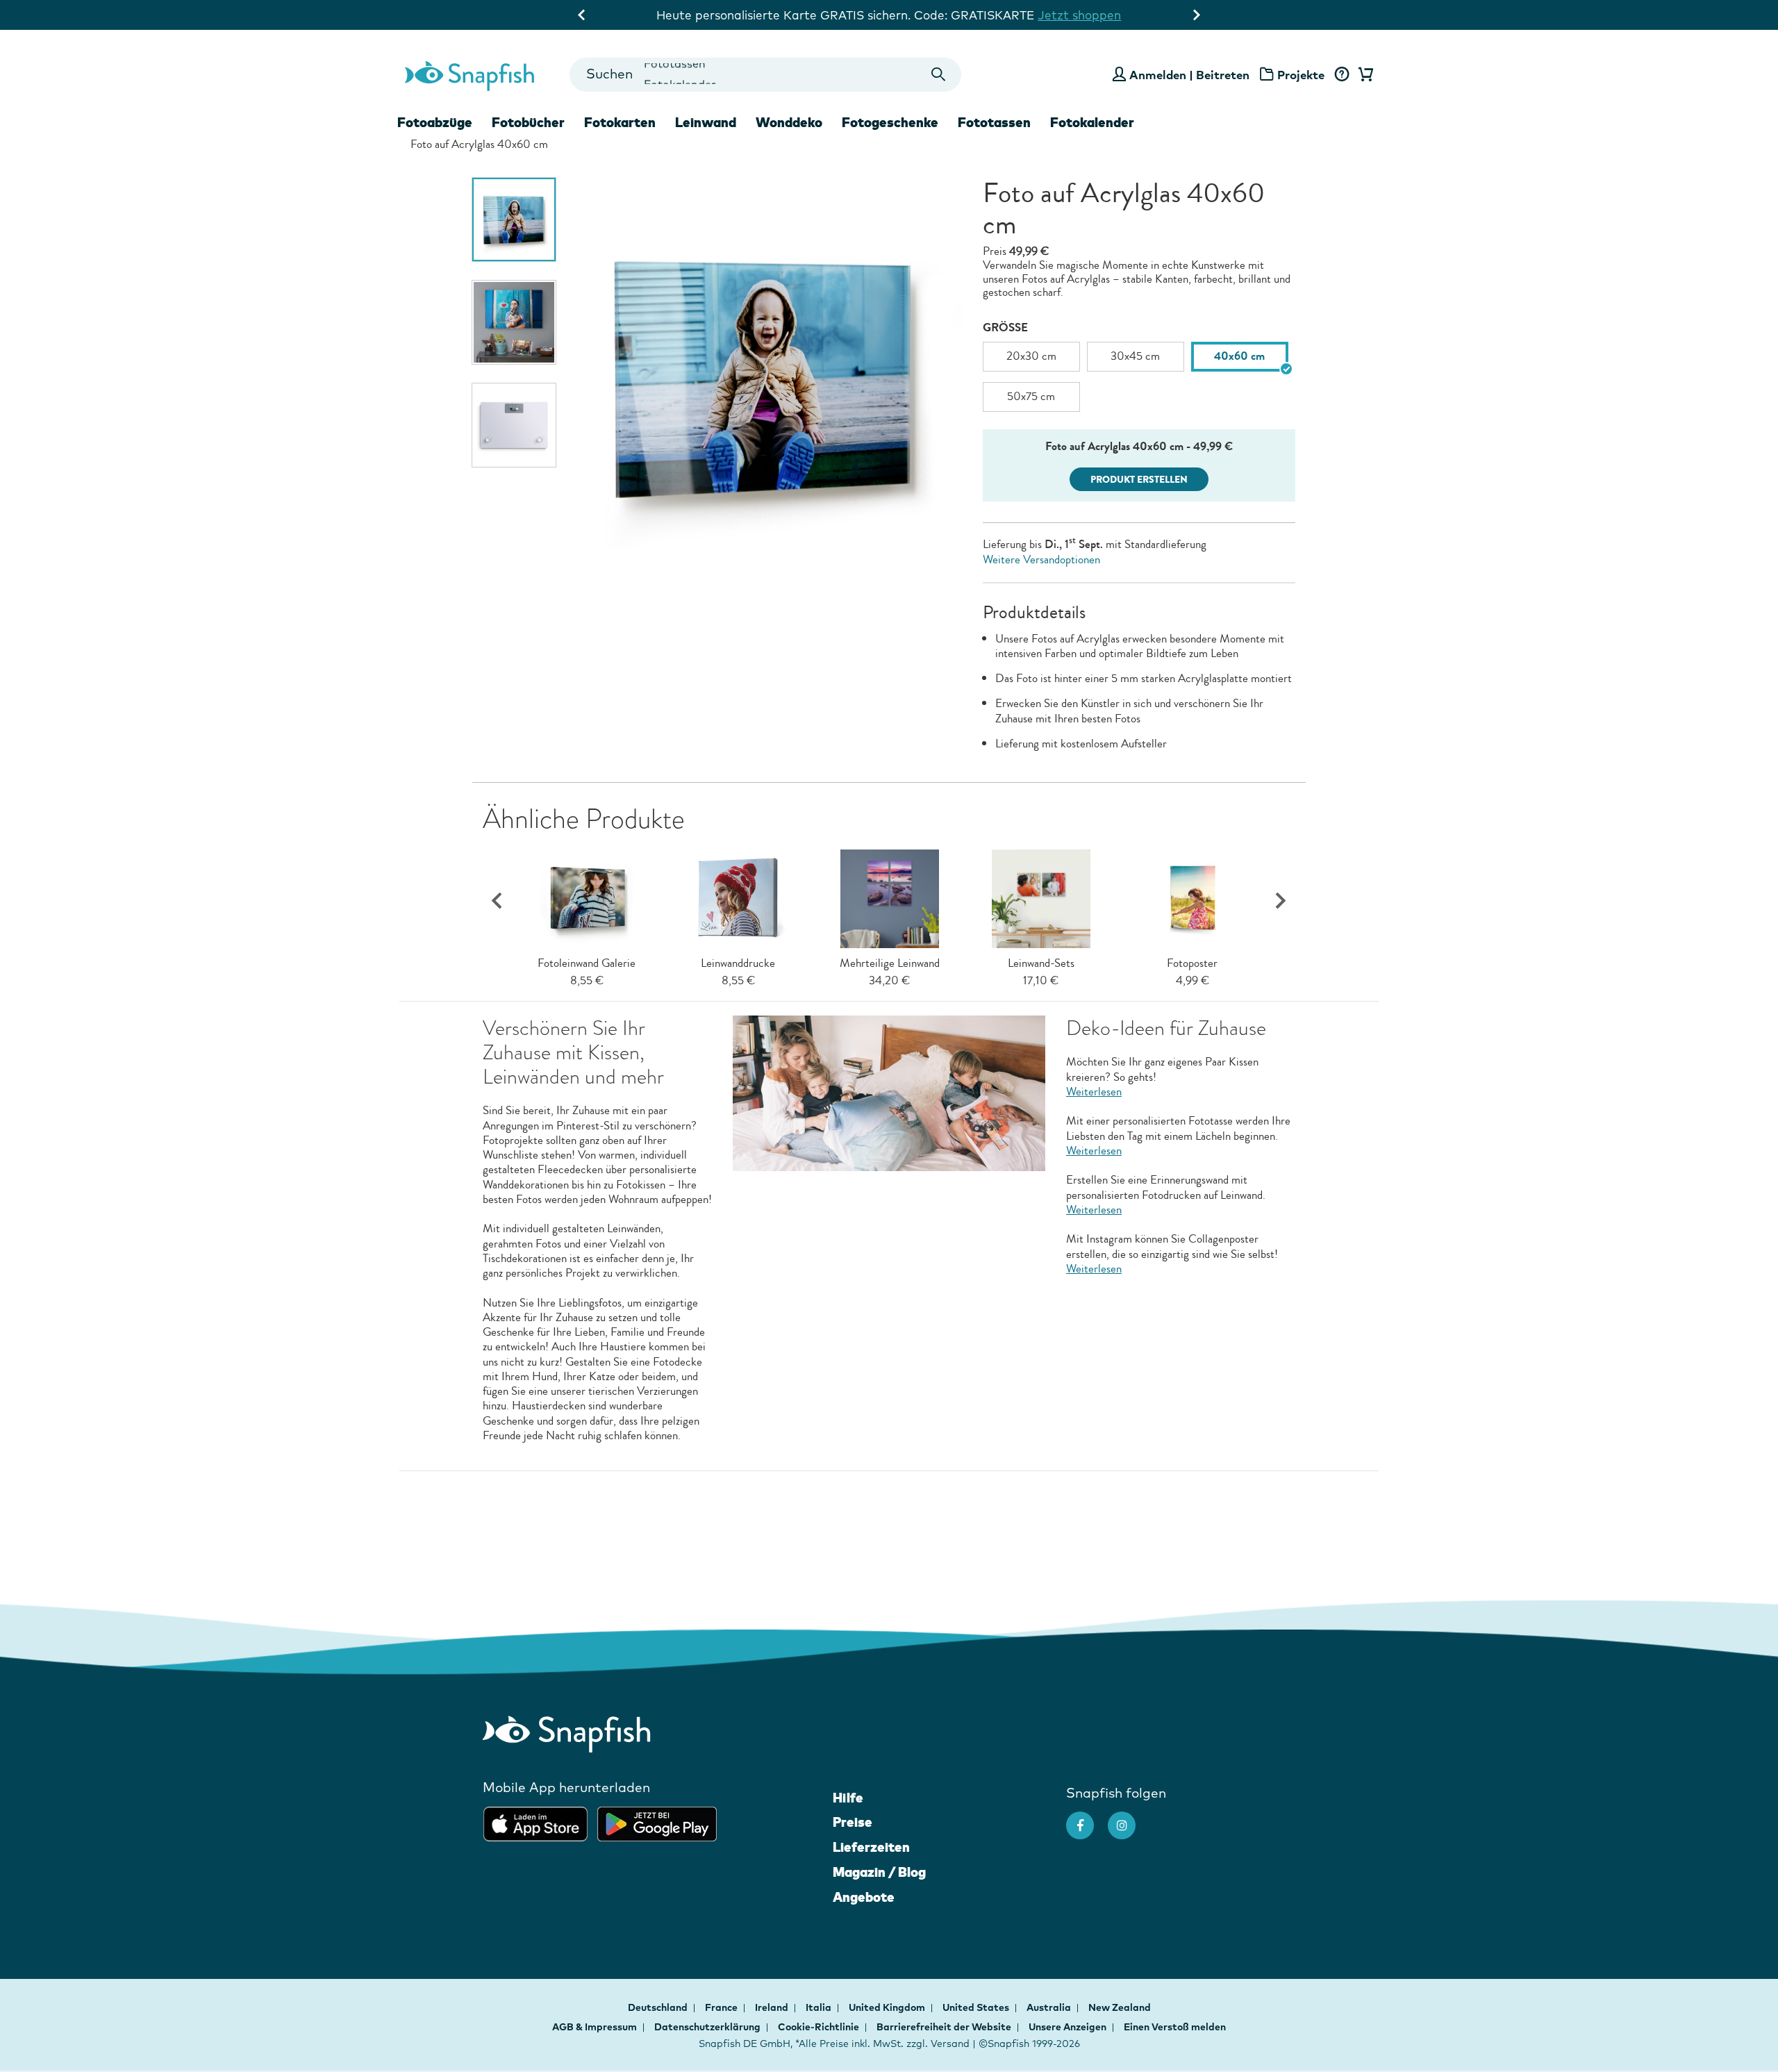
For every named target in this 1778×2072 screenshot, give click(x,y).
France (722, 2007)
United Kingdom (888, 2007)
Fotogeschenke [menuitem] (890, 122)
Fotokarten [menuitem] (620, 122)
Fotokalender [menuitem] (1092, 122)
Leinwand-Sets (1041, 963)
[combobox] (765, 75)
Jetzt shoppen (1079, 15)
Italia (820, 2007)
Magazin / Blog (879, 1872)
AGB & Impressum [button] (595, 2027)
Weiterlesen (1094, 1092)
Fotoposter (1192, 963)
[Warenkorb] (1363, 75)
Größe (1005, 328)
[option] (514, 219)
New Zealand (1120, 2007)
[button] (1281, 901)
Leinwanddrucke (738, 963)
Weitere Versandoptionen (1041, 560)
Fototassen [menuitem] (994, 122)
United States (977, 2007)
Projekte (1301, 75)
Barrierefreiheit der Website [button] (944, 2027)
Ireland (773, 2007)
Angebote (864, 1897)
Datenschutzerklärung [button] (707, 2027)
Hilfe (848, 1798)
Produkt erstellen (1139, 480)
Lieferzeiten (871, 1847)
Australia (1050, 2007)
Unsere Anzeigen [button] (1067, 2027)
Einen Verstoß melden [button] (1175, 2027)
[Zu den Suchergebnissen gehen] (939, 75)
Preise (853, 1822)
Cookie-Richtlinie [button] (819, 2027)
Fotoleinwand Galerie (587, 963)
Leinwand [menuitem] (706, 122)
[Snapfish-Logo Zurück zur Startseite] (470, 74)
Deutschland (659, 2007)
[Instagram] (1129, 1818)
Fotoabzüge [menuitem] (435, 122)
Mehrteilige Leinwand (890, 963)
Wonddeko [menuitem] (789, 122)
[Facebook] (1087, 1818)
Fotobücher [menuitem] (528, 122)
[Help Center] (1341, 75)
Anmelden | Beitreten (1189, 75)
